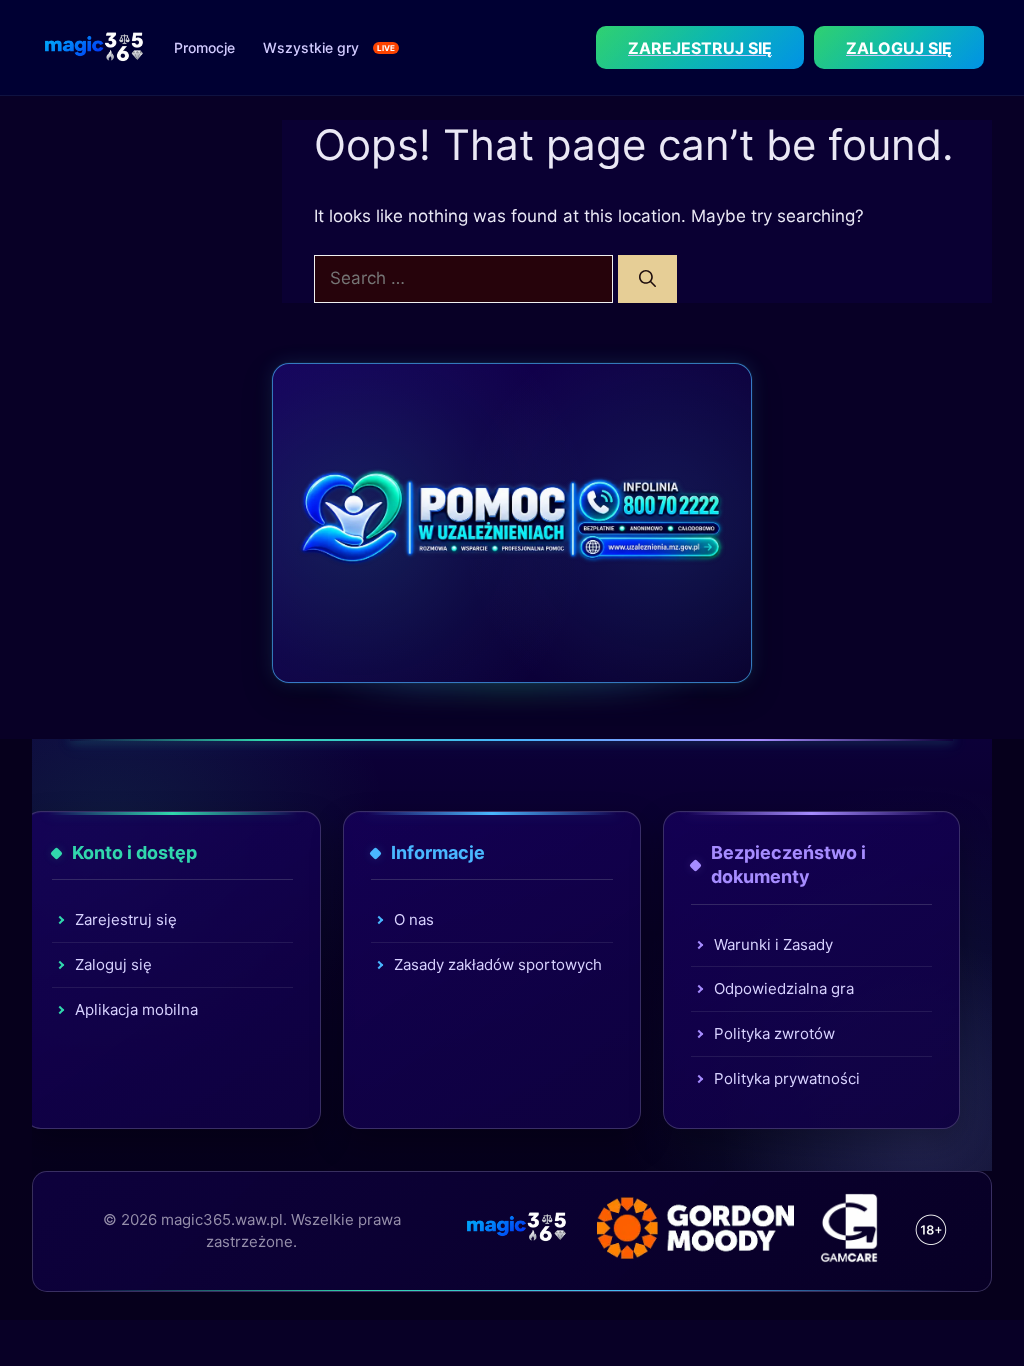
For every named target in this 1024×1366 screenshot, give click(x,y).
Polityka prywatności (787, 1078)
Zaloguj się (113, 964)
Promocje (204, 47)
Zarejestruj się (126, 919)
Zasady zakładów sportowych (498, 964)
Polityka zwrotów (774, 1033)
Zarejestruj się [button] (700, 48)
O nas (414, 919)
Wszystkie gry (311, 47)
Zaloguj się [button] (899, 48)
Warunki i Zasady (773, 944)
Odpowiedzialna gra (784, 988)
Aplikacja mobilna (136, 1009)
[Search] (647, 279)
